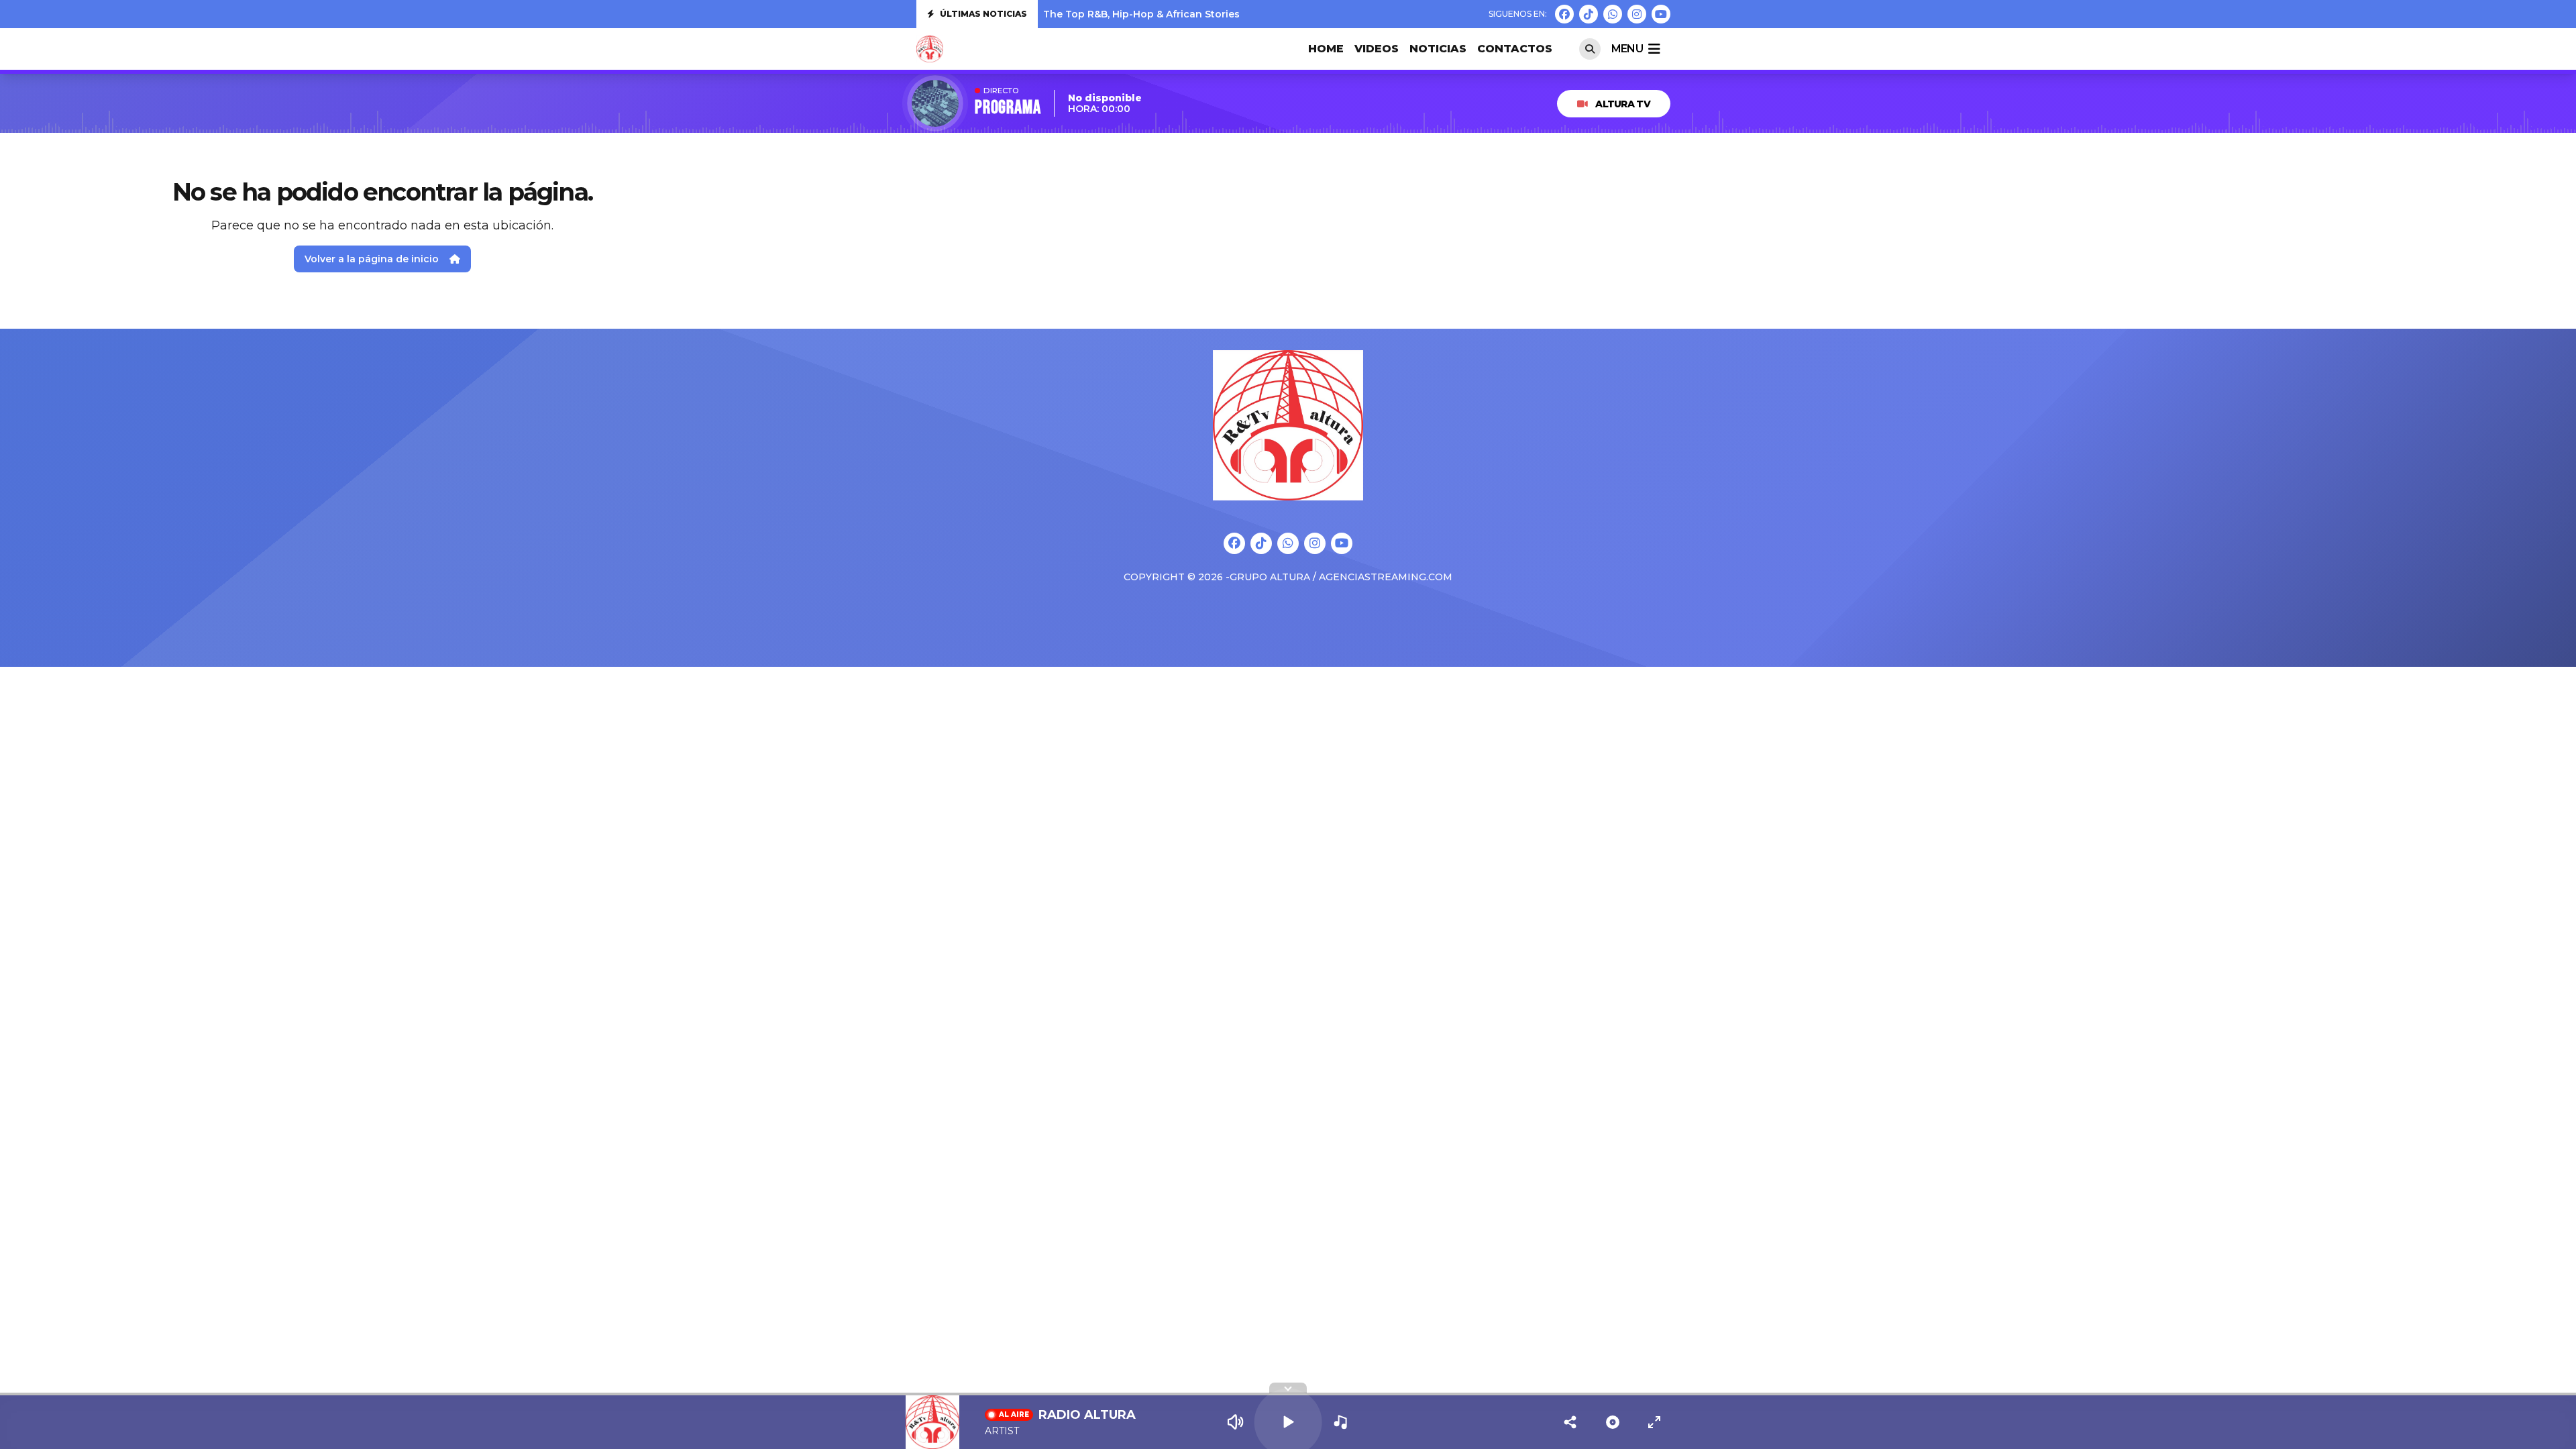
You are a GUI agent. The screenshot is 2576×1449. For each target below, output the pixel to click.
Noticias (1438, 49)
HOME (1326, 49)
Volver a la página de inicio (372, 259)
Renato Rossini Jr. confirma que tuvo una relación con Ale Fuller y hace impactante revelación (1278, 17)
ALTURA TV (1623, 104)
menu (1627, 49)
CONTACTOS (1515, 49)
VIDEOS (1377, 49)
